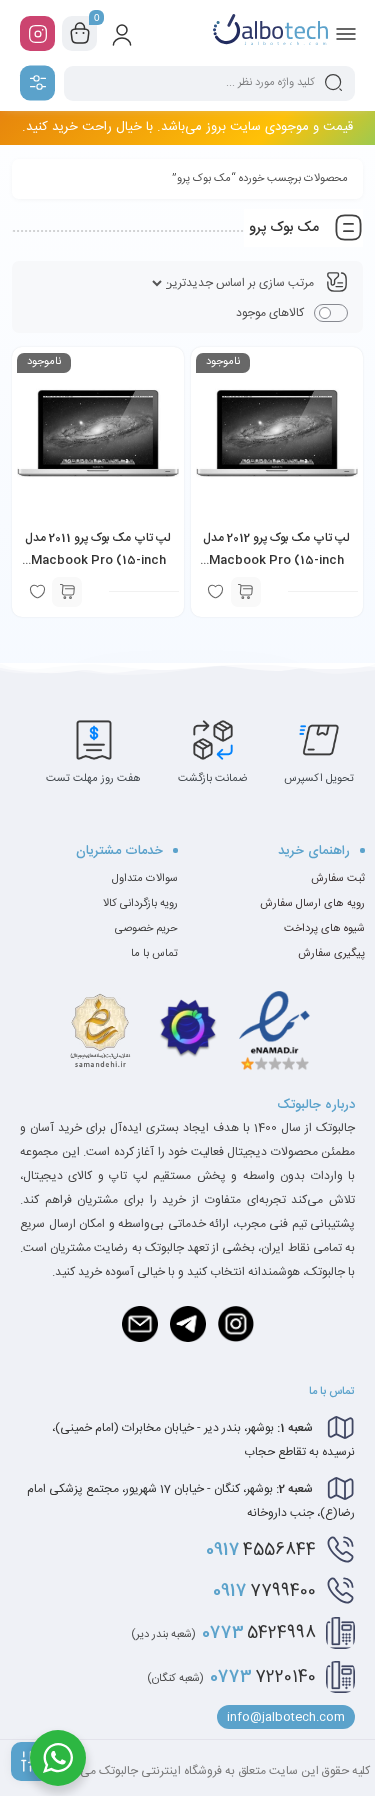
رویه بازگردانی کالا (140, 904)
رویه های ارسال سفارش (312, 904)
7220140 (231, 1677)
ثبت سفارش (338, 879)
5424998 (223, 1633)
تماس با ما (154, 954)
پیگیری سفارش (331, 954)
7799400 (264, 1591)
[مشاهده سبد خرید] (80, 34)
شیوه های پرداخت (324, 929)
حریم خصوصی (146, 929)
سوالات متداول (145, 879)
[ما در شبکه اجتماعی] (37, 33)
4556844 (261, 1550)
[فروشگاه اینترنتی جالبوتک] (270, 33)
